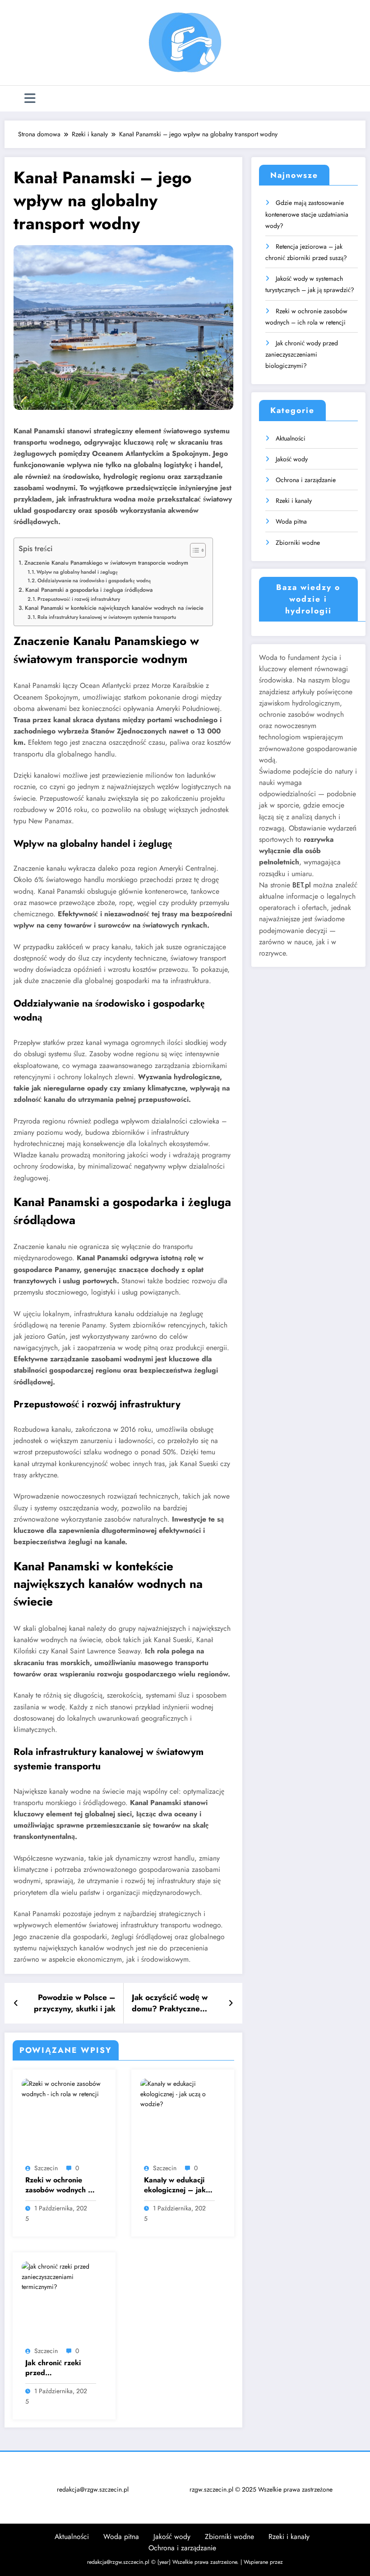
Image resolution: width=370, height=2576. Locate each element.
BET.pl (302, 885)
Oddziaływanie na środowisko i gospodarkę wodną (94, 580)
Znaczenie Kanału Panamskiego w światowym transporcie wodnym (106, 563)
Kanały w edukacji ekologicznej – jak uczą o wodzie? (175, 2185)
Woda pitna (291, 521)
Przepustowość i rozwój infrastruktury (79, 599)
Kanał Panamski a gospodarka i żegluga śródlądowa (89, 590)
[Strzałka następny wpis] (231, 2003)
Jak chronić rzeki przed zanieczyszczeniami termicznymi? (57, 2368)
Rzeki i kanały (294, 501)
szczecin (46, 2168)
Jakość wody (292, 459)
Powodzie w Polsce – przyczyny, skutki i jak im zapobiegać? (75, 2003)
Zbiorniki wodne (298, 543)
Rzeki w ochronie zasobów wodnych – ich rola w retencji (60, 2185)
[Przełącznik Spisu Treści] (193, 550)
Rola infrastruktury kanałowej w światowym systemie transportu (107, 617)
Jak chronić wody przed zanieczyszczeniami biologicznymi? (302, 354)
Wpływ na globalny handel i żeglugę (77, 572)
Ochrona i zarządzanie (306, 480)
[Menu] (30, 99)
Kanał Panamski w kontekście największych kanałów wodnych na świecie (114, 608)
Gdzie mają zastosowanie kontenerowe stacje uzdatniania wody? (307, 214)
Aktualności (291, 438)
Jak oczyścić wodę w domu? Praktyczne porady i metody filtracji (176, 2003)
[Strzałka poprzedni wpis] (16, 2003)
